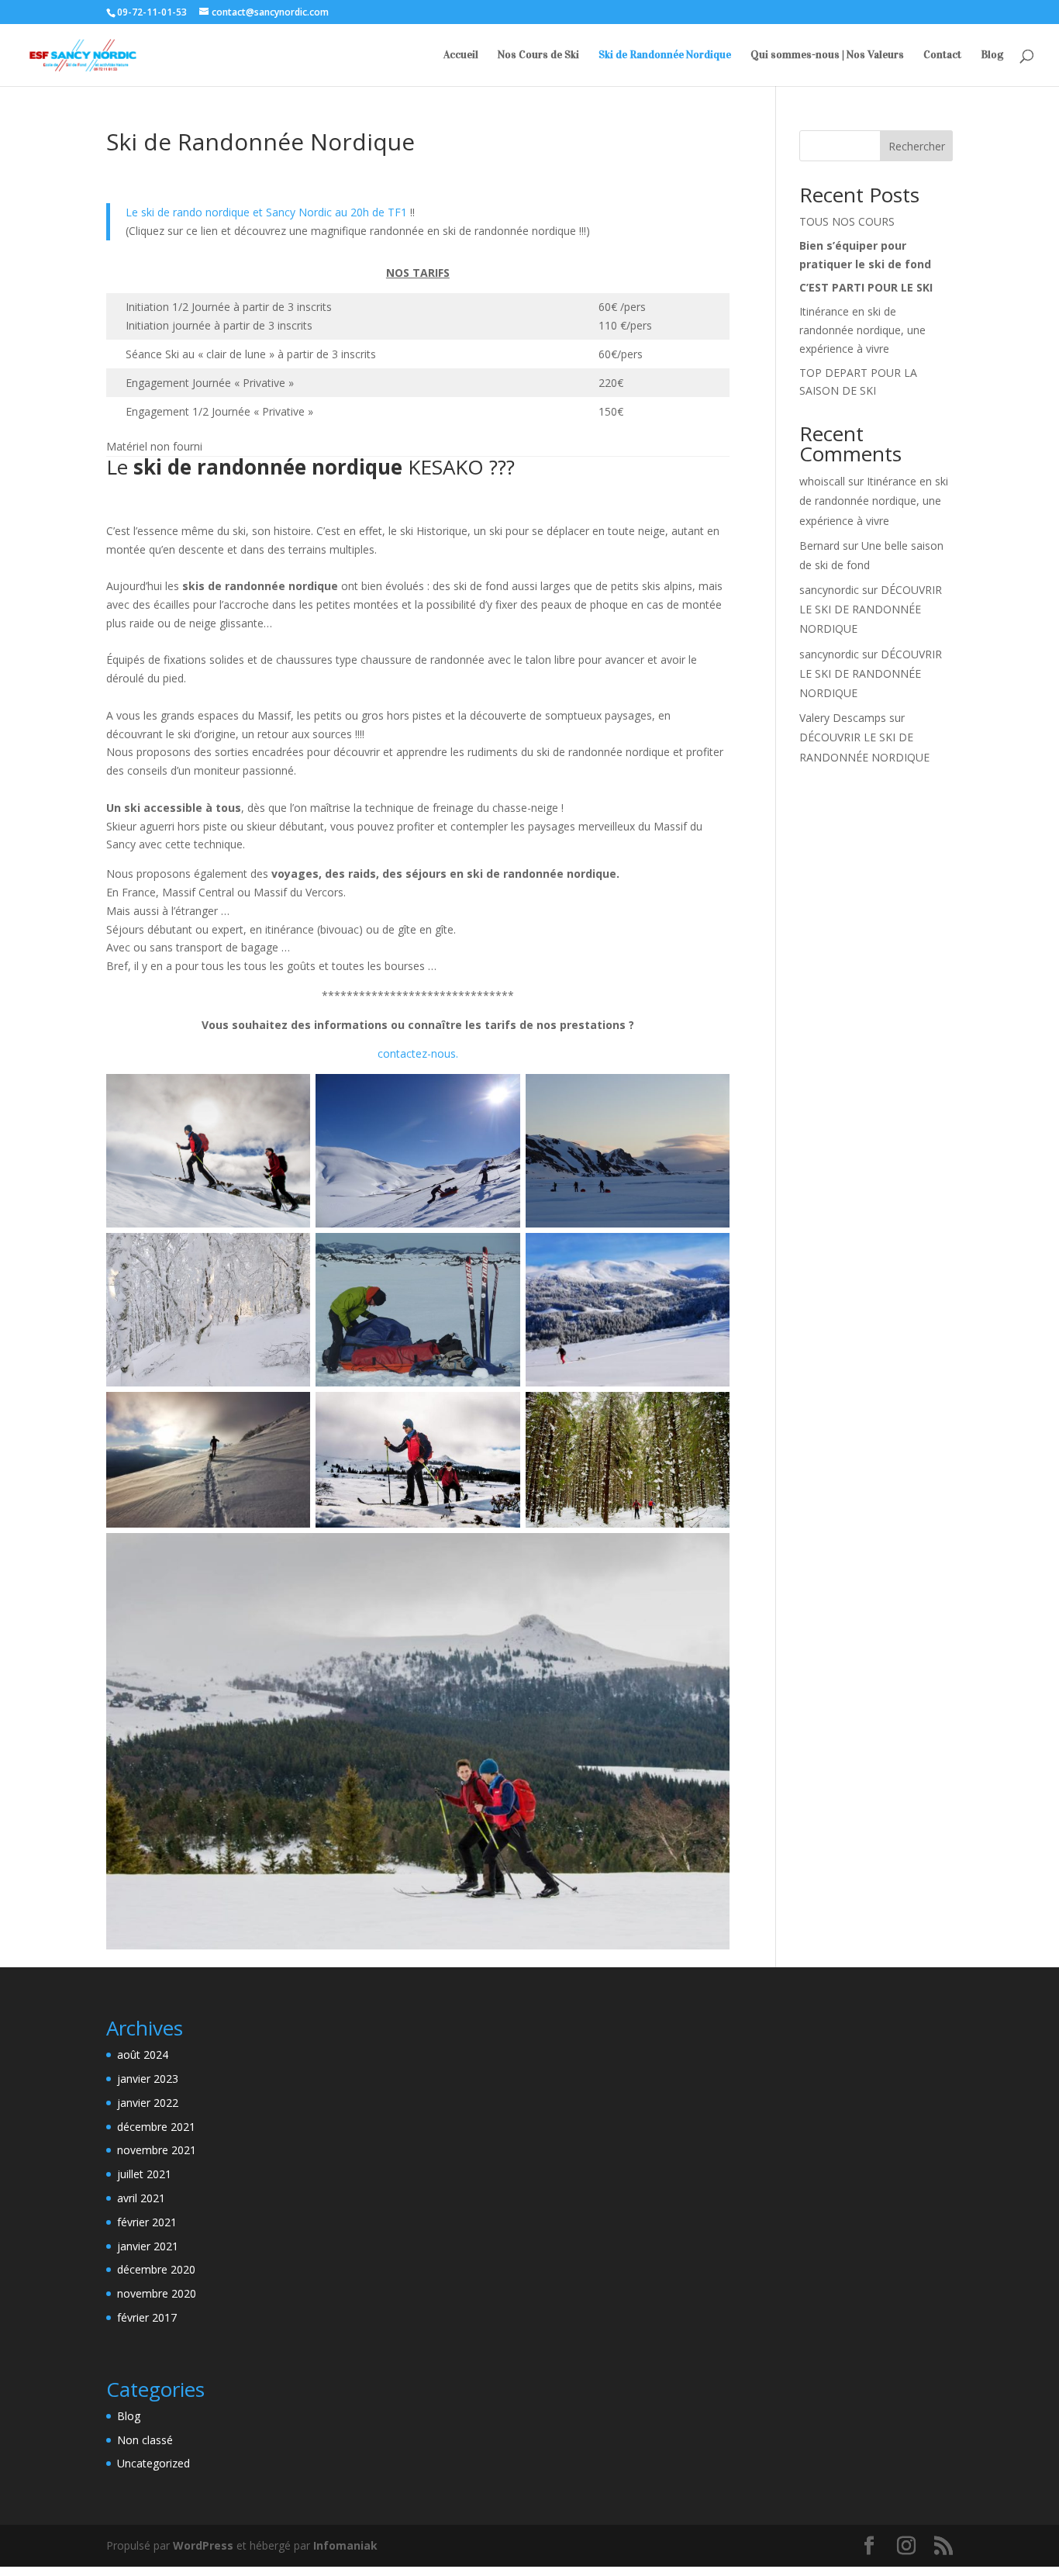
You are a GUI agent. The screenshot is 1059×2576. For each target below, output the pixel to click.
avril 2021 (141, 2198)
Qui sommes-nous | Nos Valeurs (827, 55)
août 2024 (143, 2055)
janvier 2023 (148, 2079)
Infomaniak (345, 2545)
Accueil (461, 55)
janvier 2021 (148, 2246)
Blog (992, 55)
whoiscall (822, 481)
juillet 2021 (144, 2174)
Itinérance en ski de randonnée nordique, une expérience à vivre (862, 330)
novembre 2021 (157, 2150)
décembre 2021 (156, 2127)
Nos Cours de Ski (538, 55)
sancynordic (829, 590)
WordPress (203, 2545)
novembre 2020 (157, 2293)
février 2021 (147, 2222)
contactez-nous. (418, 1053)
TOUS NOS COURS (847, 221)
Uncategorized (154, 2463)
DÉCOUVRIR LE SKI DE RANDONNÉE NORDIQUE (871, 609)
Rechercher (917, 146)
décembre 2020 (156, 2269)
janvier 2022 (148, 2103)
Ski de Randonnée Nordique (665, 55)
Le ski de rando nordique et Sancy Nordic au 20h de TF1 (266, 212)
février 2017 (147, 2317)
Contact (942, 55)
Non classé (145, 2440)
